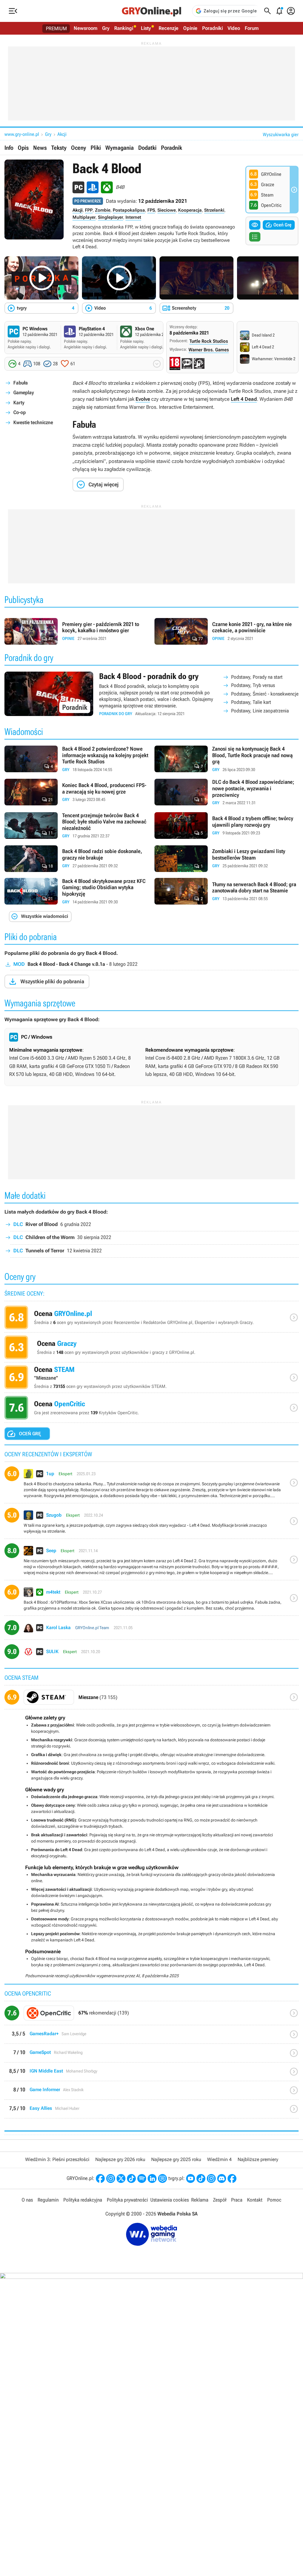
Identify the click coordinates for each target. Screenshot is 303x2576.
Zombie (103, 210)
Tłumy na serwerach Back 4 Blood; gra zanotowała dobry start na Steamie (227, 892)
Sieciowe (167, 210)
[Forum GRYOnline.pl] (162, 2178)
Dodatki (147, 148)
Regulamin (48, 2200)
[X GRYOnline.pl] (121, 2178)
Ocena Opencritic (151, 1409)
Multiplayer (84, 217)
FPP (89, 210)
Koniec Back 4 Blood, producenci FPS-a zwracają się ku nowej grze (76, 792)
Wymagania (120, 148)
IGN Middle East (151, 2074)
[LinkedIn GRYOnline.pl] (152, 2178)
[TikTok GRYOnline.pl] (131, 2178)
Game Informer (151, 2093)
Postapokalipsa (129, 210)
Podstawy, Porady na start (257, 677)
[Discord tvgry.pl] (222, 2178)
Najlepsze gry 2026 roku (120, 2159)
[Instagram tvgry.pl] (211, 2178)
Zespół (220, 2200)
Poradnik (171, 148)
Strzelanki (214, 210)
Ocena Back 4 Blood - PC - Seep (151, 1562)
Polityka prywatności (127, 2200)
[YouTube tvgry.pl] (191, 2178)
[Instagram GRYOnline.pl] (111, 2178)
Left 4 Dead (244, 399)
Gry (106, 28)
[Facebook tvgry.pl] (232, 2178)
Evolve (143, 399)
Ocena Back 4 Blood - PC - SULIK (151, 1654)
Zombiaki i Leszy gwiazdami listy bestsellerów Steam (227, 859)
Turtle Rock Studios (209, 341)
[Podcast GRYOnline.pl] (142, 2178)
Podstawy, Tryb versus (253, 685)
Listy (146, 28)
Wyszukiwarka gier (281, 135)
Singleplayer (111, 217)
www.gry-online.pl (22, 134)
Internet (133, 217)
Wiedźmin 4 (219, 2159)
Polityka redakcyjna (83, 2200)
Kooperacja (190, 210)
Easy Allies (151, 2111)
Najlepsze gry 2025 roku (176, 2159)
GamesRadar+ (151, 2037)
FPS (151, 210)
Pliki (96, 148)
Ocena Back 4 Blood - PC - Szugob (151, 1523)
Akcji (62, 134)
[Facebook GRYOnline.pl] (100, 2178)
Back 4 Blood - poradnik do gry (151, 694)
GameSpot (151, 2055)
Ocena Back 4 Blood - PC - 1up (151, 1485)
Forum (252, 28)
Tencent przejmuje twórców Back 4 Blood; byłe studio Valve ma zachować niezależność (76, 826)
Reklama (200, 2200)
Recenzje (169, 28)
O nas (27, 2200)
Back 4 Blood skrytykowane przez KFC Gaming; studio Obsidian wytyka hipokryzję (76, 892)
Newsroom (86, 28)
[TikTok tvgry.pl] (201, 2178)
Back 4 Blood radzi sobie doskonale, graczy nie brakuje (76, 859)
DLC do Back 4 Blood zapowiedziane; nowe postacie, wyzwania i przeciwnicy (227, 792)
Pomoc (274, 2200)
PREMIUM (56, 28)
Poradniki (212, 28)
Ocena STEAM (151, 1379)
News (40, 148)
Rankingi (124, 28)
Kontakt (255, 2200)
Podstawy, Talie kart (251, 702)
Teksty (59, 148)
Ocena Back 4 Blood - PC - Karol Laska (151, 1630)
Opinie (190, 28)
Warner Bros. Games (209, 350)
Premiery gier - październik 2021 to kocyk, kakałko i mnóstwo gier (76, 631)
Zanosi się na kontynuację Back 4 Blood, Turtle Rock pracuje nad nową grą (227, 759)
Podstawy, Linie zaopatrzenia (260, 711)
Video (234, 28)
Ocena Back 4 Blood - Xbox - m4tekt (151, 1600)
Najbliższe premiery (258, 2159)
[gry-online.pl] (151, 11)
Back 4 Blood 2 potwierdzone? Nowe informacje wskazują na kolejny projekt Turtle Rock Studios (76, 759)
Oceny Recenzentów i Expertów (151, 1319)
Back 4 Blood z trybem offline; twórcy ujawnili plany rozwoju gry (227, 826)
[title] (151, 1699)
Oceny (79, 148)
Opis (23, 148)
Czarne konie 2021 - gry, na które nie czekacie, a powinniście (227, 631)
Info (9, 148)
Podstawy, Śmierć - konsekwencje (265, 694)
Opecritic (151, 2015)
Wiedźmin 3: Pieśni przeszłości (57, 2159)
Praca (237, 2200)
